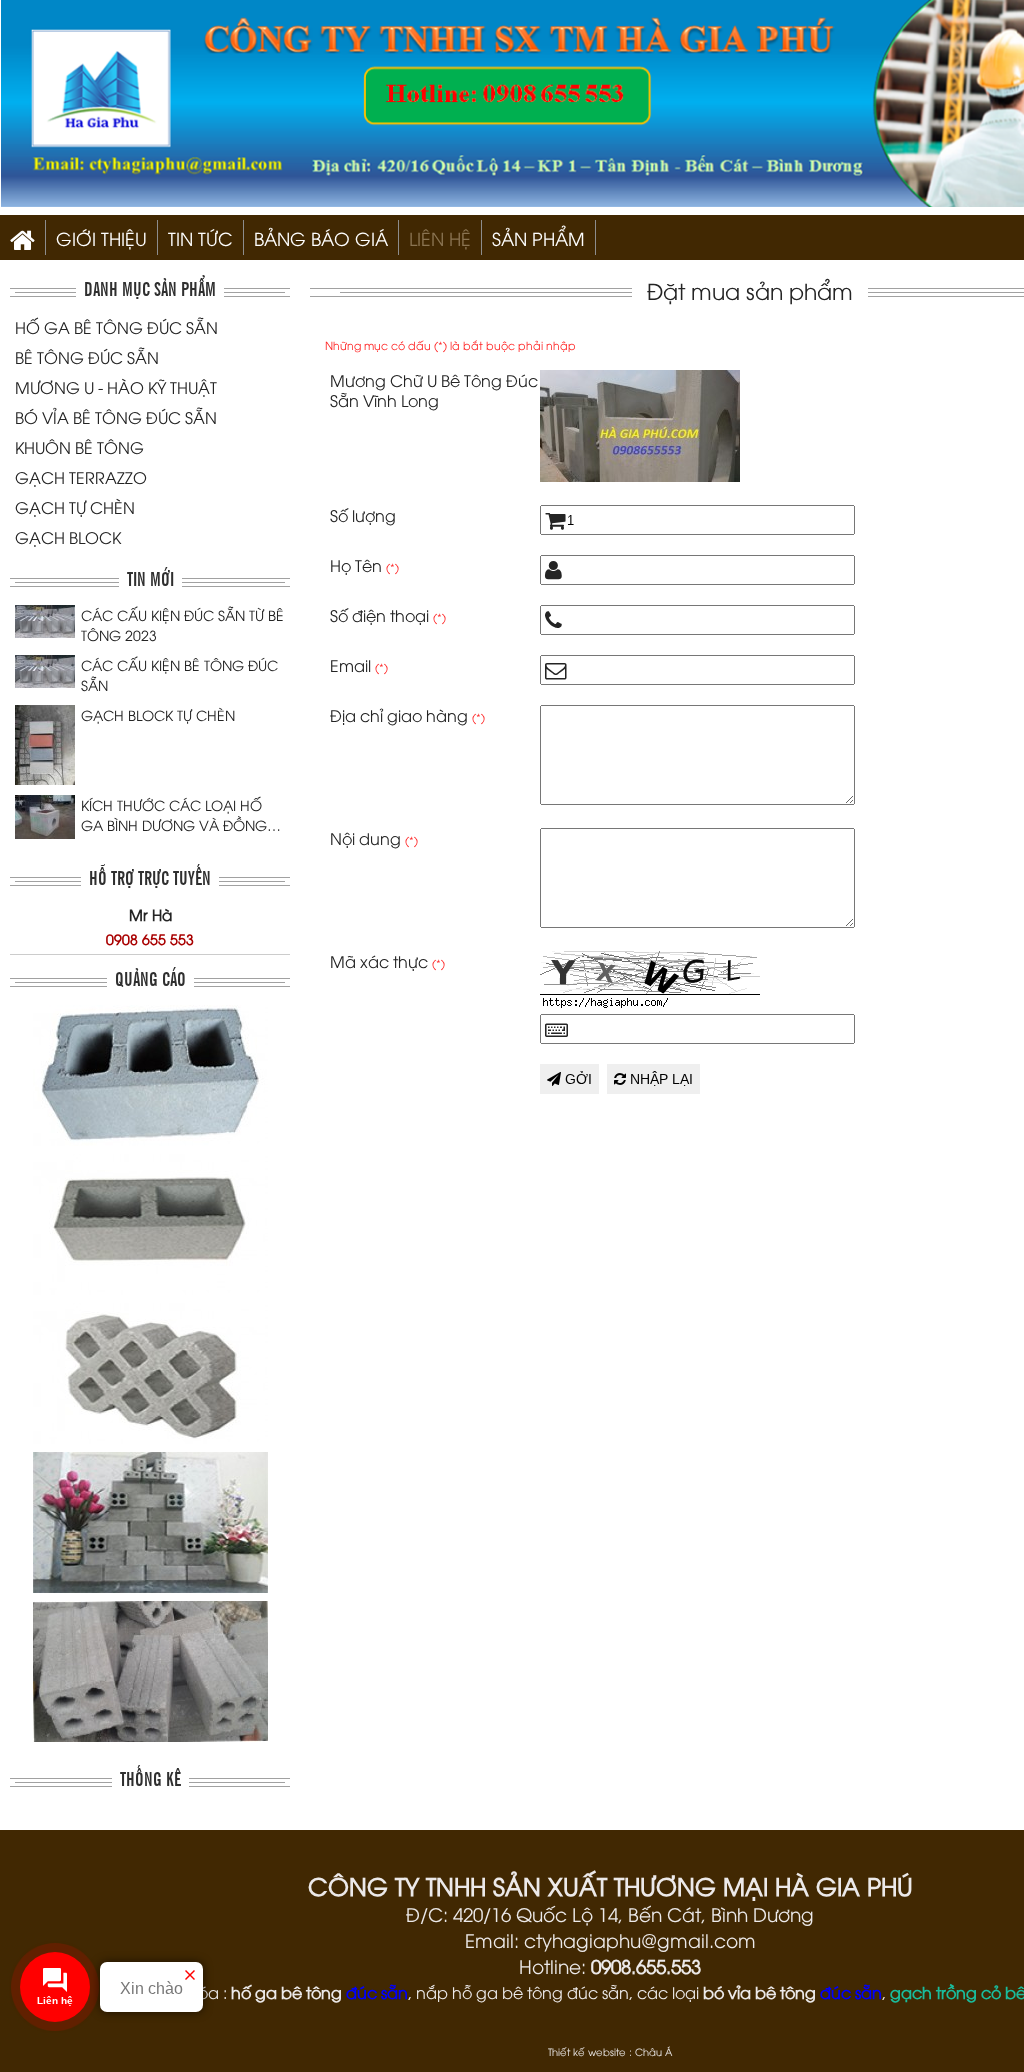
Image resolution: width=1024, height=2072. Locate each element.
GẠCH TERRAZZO (81, 477)
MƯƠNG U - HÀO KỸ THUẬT (116, 387)
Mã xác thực (387, 961)
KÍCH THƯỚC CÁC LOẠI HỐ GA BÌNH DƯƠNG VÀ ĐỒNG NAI (174, 815)
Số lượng (363, 515)
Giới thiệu (101, 237)
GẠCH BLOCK (68, 537)
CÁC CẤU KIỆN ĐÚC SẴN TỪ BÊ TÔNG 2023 (182, 624)
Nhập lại (659, 1079)
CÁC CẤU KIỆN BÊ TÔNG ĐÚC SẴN (179, 674)
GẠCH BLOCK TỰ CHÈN (158, 714)
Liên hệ (440, 237)
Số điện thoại (388, 615)
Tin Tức (200, 237)
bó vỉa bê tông (759, 1992)
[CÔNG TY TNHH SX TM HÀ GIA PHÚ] (22, 237)
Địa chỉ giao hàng (407, 715)
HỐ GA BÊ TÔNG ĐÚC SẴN (116, 327)
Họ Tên (364, 565)
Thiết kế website (587, 2051)
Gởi (576, 1079)
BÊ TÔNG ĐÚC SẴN (87, 357)
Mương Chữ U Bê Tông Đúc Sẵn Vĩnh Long (434, 390)
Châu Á (653, 2051)
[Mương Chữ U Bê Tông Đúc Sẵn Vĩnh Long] (640, 475)
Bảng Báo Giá (321, 237)
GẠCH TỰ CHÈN (75, 507)
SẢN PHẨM (538, 237)
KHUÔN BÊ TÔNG (79, 447)
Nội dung (374, 838)
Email (359, 665)
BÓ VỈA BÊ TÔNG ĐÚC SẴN (116, 417)
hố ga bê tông (286, 1992)
